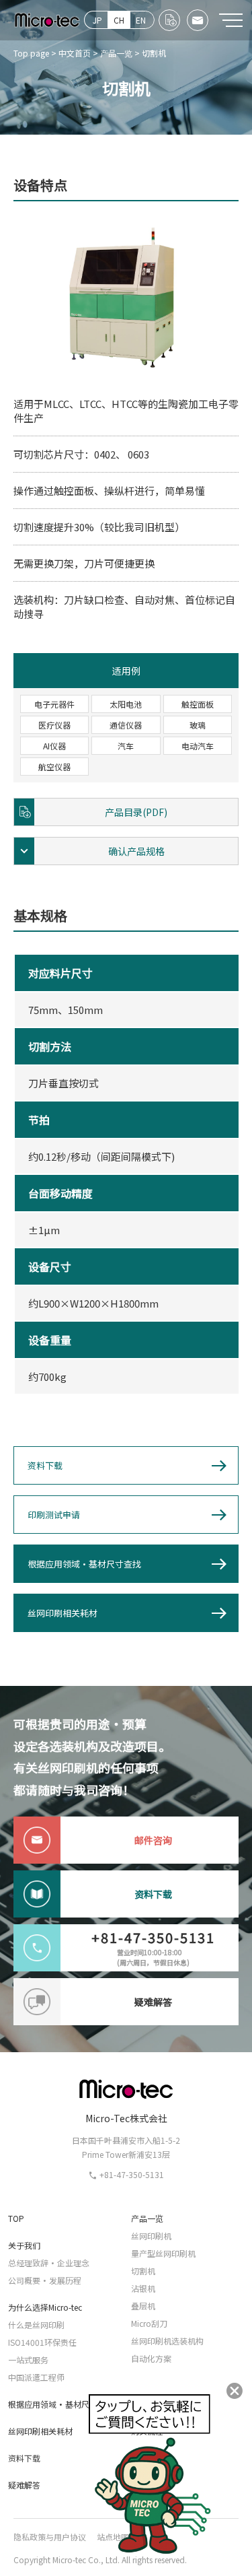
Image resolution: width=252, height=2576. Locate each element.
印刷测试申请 (54, 1515)
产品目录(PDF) (136, 812)
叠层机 (143, 2306)
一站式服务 (28, 2360)
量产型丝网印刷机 (163, 2253)
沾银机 (143, 2288)
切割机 (143, 2271)
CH (119, 20)
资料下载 (45, 1465)
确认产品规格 (136, 851)
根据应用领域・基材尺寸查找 (84, 1564)
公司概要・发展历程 (45, 2280)
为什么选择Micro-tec (45, 2307)
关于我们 (24, 2245)
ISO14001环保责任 (42, 2342)
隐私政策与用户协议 (50, 2537)
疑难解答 (24, 2485)
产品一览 (116, 53)
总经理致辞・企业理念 (49, 2263)
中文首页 (75, 53)
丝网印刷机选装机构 (167, 2341)
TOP (16, 2218)
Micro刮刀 (149, 2323)
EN (141, 20)
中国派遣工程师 (36, 2377)
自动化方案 (151, 2358)
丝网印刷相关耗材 (62, 1613)
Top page (31, 53)
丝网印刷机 (151, 2236)
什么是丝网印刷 (36, 2325)
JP (97, 20)
